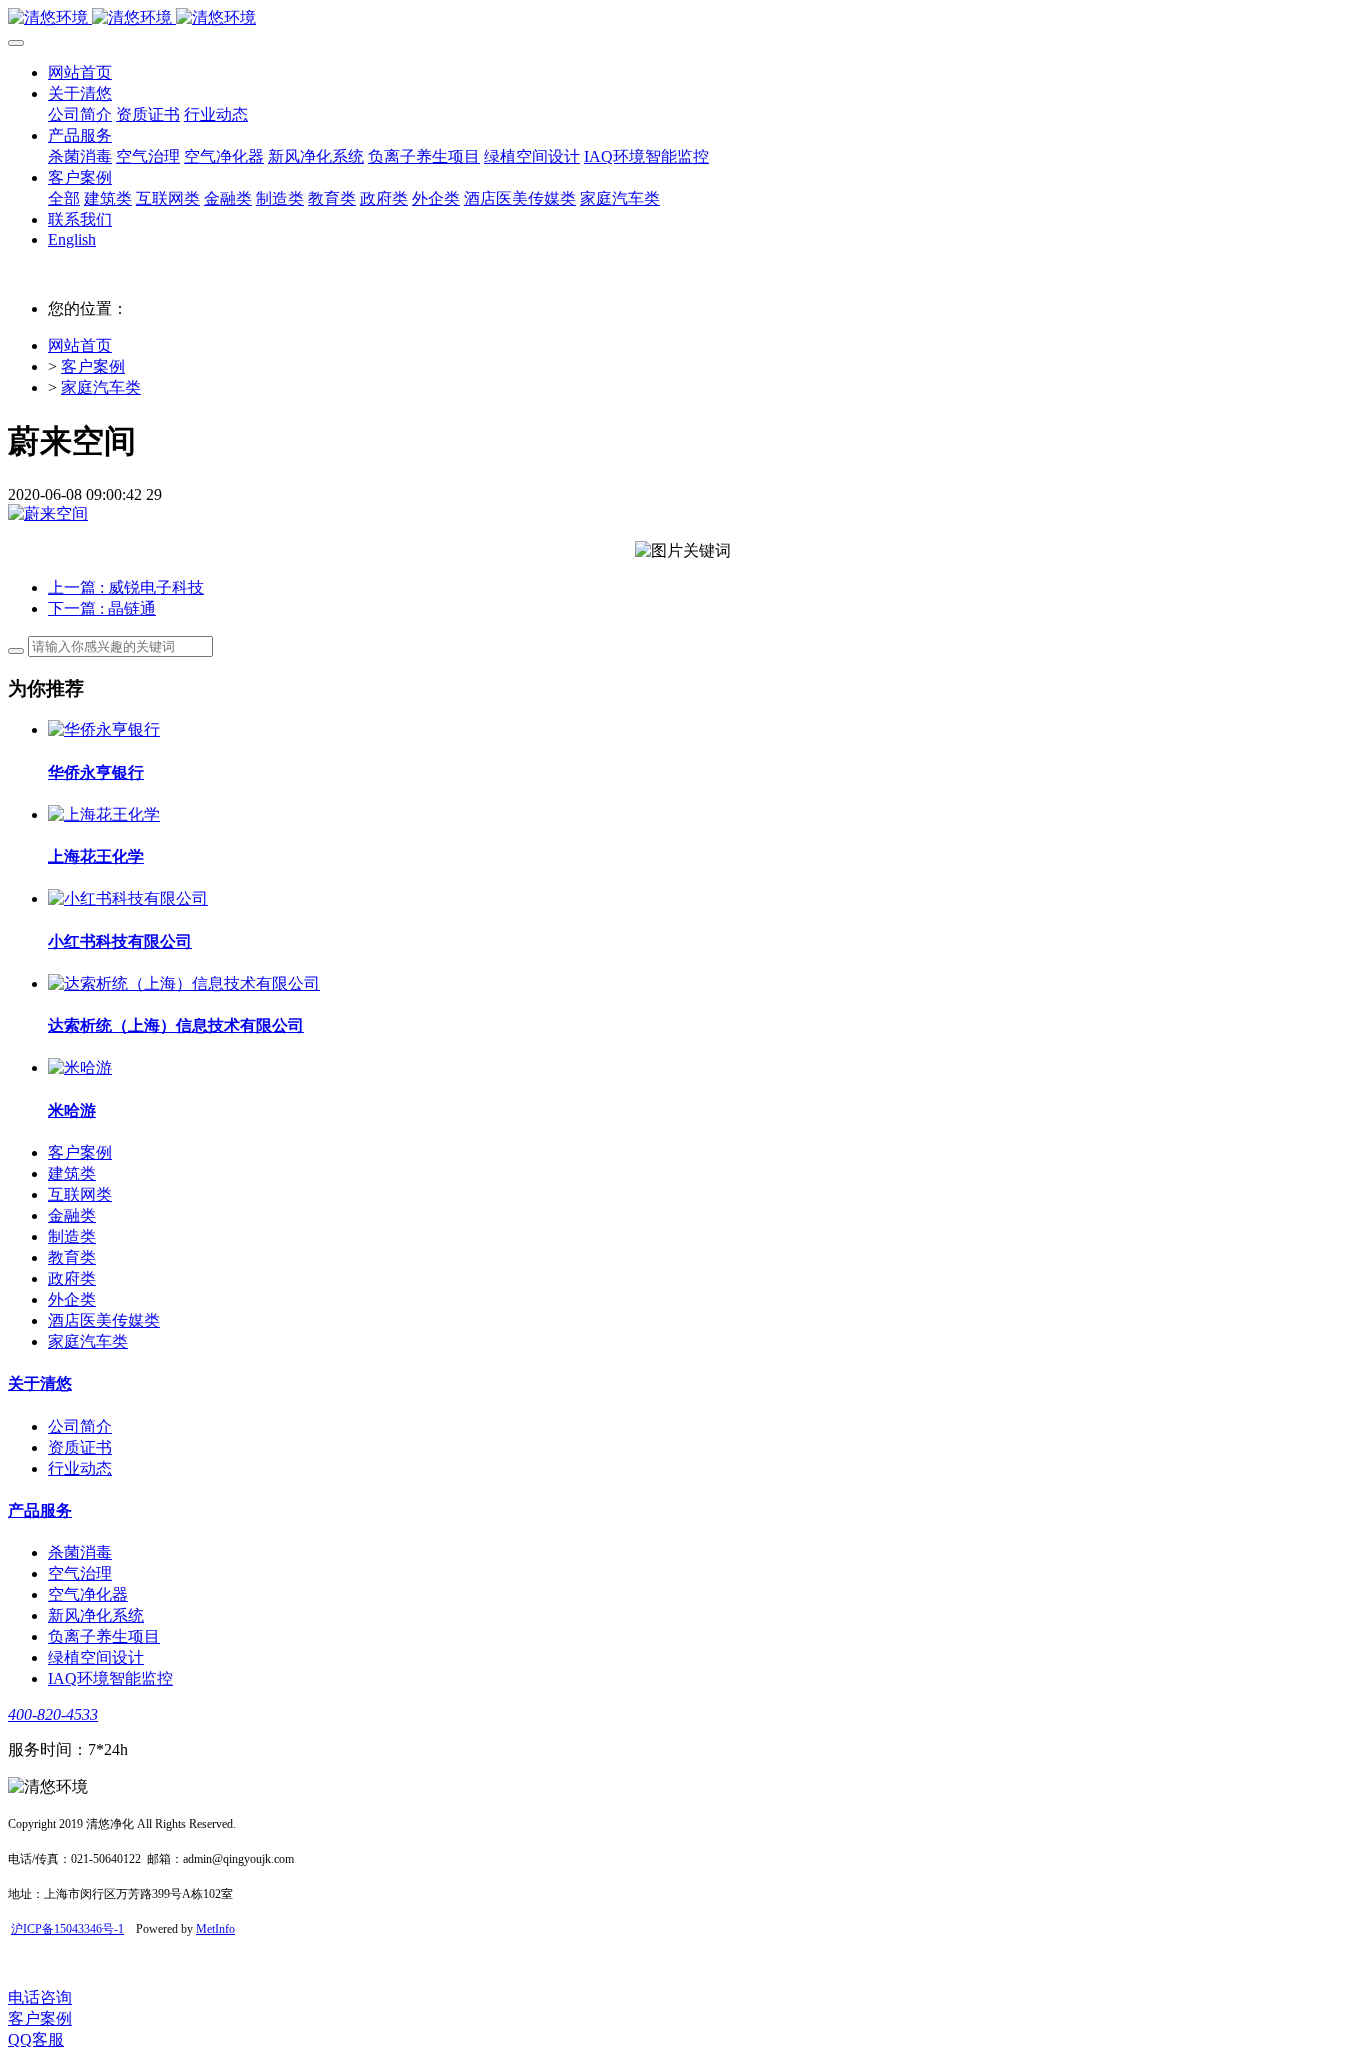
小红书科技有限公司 (120, 941)
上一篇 (126, 587)
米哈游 (72, 1110)
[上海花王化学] (104, 814)
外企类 (72, 1299)
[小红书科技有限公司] (128, 898)
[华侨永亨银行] (104, 729)
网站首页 (80, 72)
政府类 (72, 1278)
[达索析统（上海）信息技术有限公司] (184, 983)
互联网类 (80, 1194)
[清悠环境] (683, 18)
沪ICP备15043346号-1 (67, 1929)
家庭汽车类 (101, 387)
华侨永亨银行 (96, 772)
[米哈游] (80, 1067)
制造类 (72, 1236)
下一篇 (102, 608)
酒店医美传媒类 (104, 1320)
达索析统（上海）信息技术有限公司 (176, 1025)
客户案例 (93, 366)
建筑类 (72, 1173)
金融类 (72, 1215)
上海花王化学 (96, 856)
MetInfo (215, 1929)
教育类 (72, 1257)
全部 (64, 198)
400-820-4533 (53, 1714)
